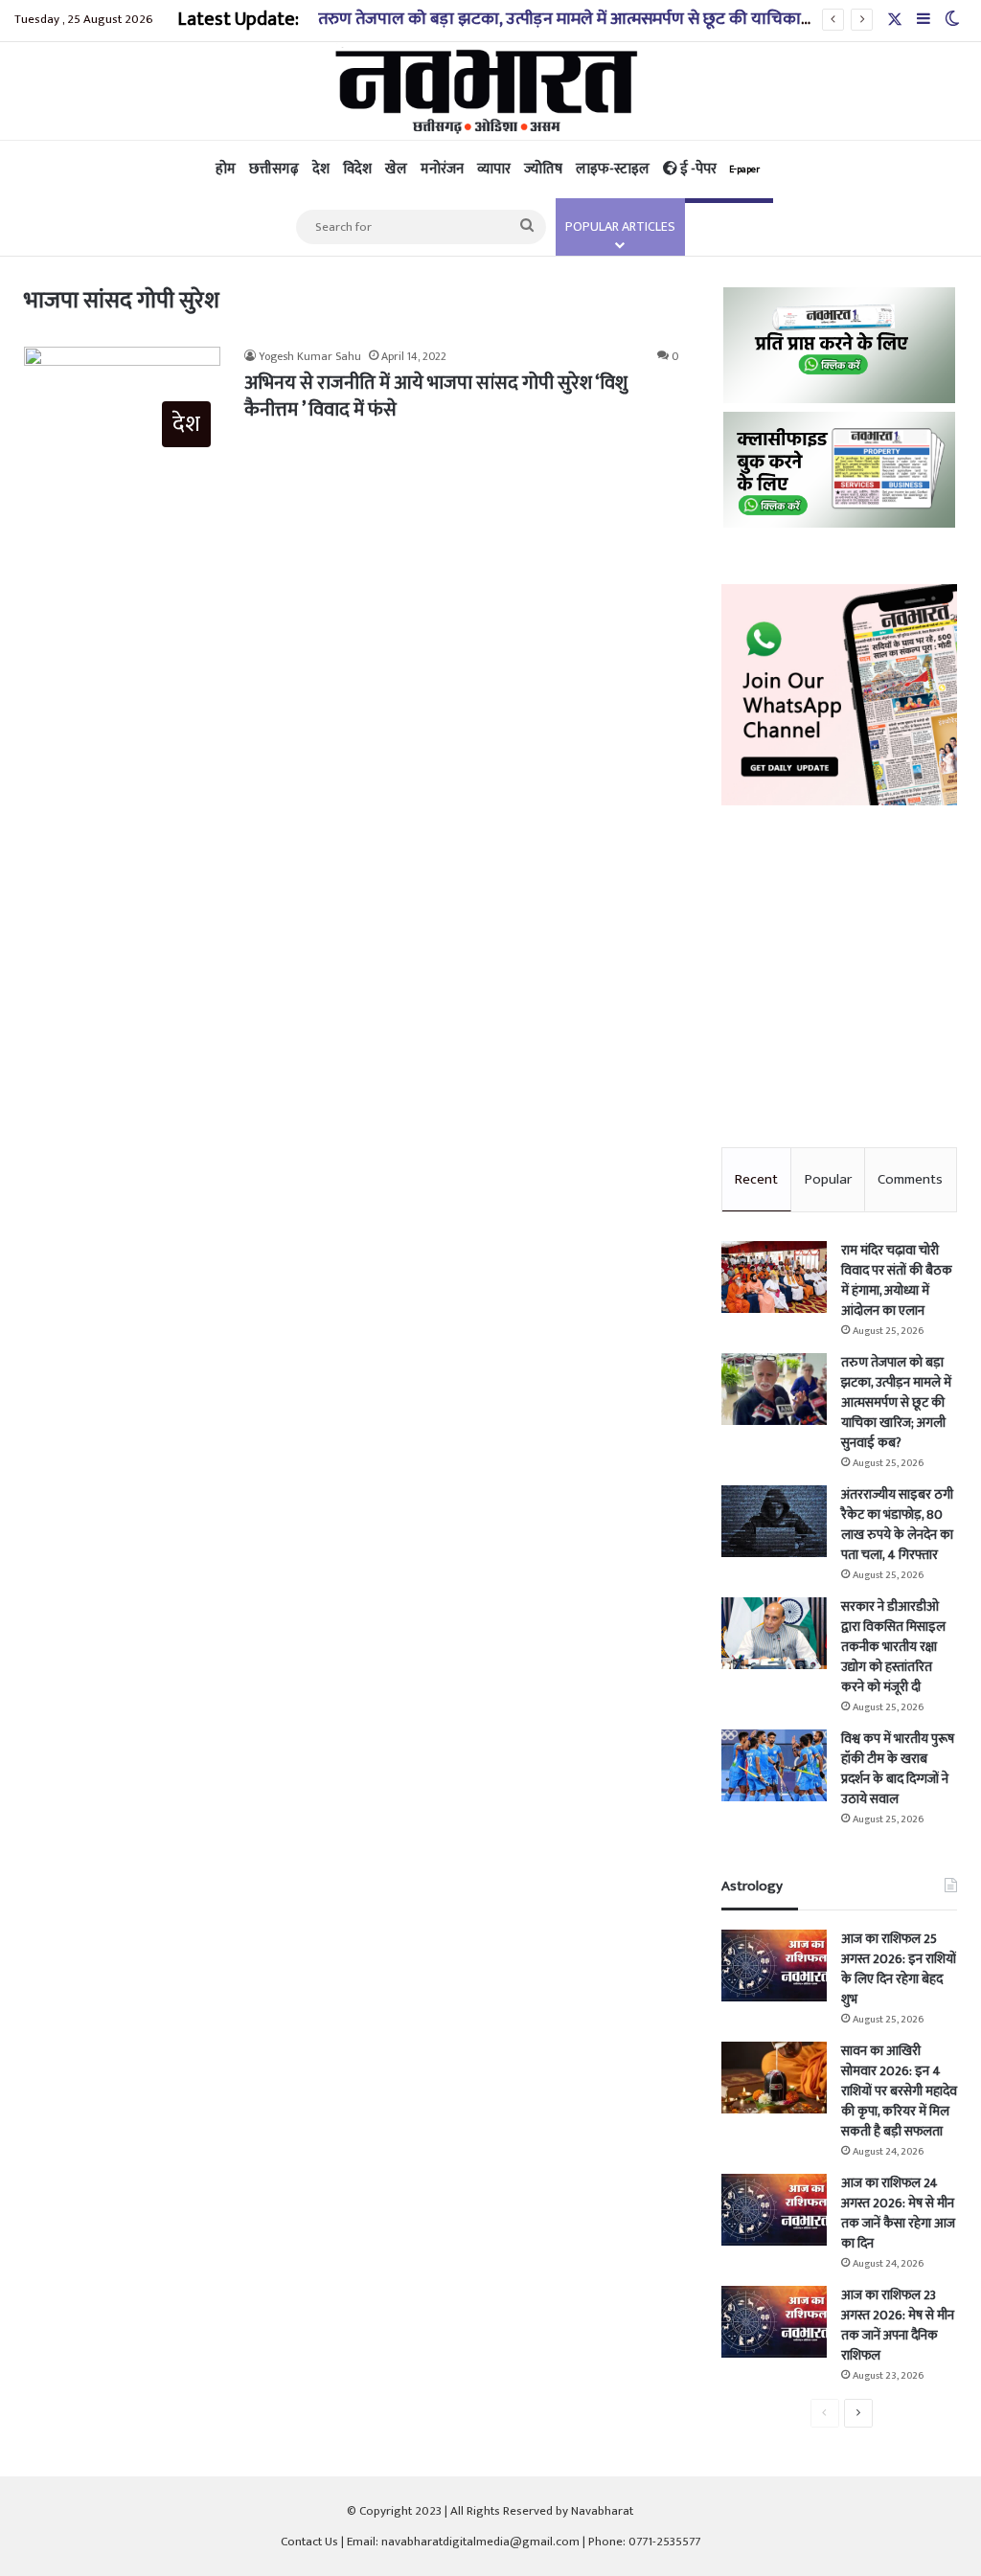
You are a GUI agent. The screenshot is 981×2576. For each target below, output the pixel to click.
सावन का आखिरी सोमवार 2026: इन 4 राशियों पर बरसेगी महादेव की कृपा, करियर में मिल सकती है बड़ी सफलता (899, 2091)
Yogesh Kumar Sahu (310, 356)
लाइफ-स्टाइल (613, 169)
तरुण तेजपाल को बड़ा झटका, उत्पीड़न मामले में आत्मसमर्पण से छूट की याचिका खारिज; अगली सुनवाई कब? (646, 19)
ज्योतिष (543, 169)
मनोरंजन (442, 169)
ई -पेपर (719, 169)
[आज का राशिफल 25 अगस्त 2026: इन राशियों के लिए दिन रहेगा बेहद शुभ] (774, 1966)
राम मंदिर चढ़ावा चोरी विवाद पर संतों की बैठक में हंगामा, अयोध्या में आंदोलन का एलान (897, 1280)
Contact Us (309, 2542)
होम (226, 169)
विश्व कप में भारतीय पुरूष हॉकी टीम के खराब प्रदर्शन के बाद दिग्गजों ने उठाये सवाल (898, 1769)
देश (321, 169)
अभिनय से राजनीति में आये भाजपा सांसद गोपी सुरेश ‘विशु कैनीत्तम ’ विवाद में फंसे (436, 396)
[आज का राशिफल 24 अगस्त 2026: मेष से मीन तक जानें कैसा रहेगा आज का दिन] (774, 2210)
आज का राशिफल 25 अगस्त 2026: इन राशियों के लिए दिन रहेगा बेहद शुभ (899, 1969)
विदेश (357, 169)
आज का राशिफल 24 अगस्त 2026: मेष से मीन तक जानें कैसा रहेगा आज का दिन (898, 2213)
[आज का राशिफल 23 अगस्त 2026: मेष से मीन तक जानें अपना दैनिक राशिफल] (774, 2322)
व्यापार (494, 169)
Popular (828, 1179)
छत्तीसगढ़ (274, 169)
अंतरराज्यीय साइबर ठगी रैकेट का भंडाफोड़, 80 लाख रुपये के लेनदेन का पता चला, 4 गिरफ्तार (897, 1525)
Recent (756, 1179)
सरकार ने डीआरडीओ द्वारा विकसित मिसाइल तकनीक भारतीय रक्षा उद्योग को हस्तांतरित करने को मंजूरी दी (893, 1647)
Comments (910, 1179)
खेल (396, 169)
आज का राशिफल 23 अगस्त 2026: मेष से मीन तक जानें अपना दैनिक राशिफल (898, 2325)
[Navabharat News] (491, 91)
